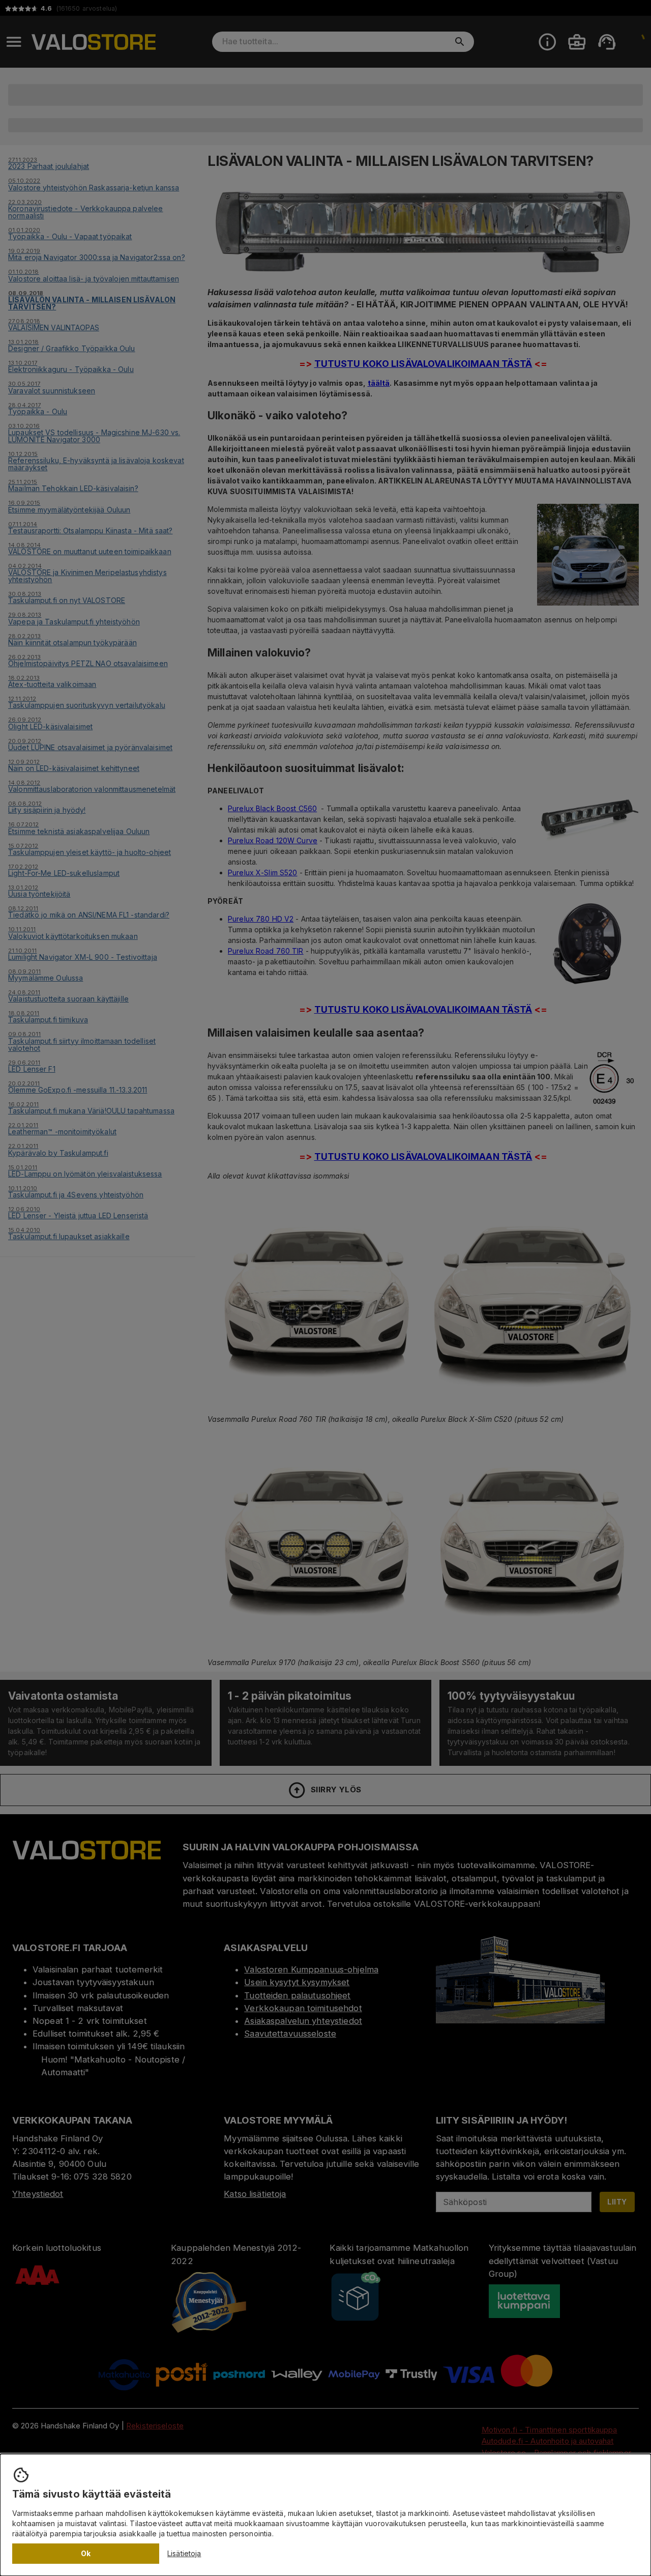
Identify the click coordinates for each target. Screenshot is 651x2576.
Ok (86, 2553)
